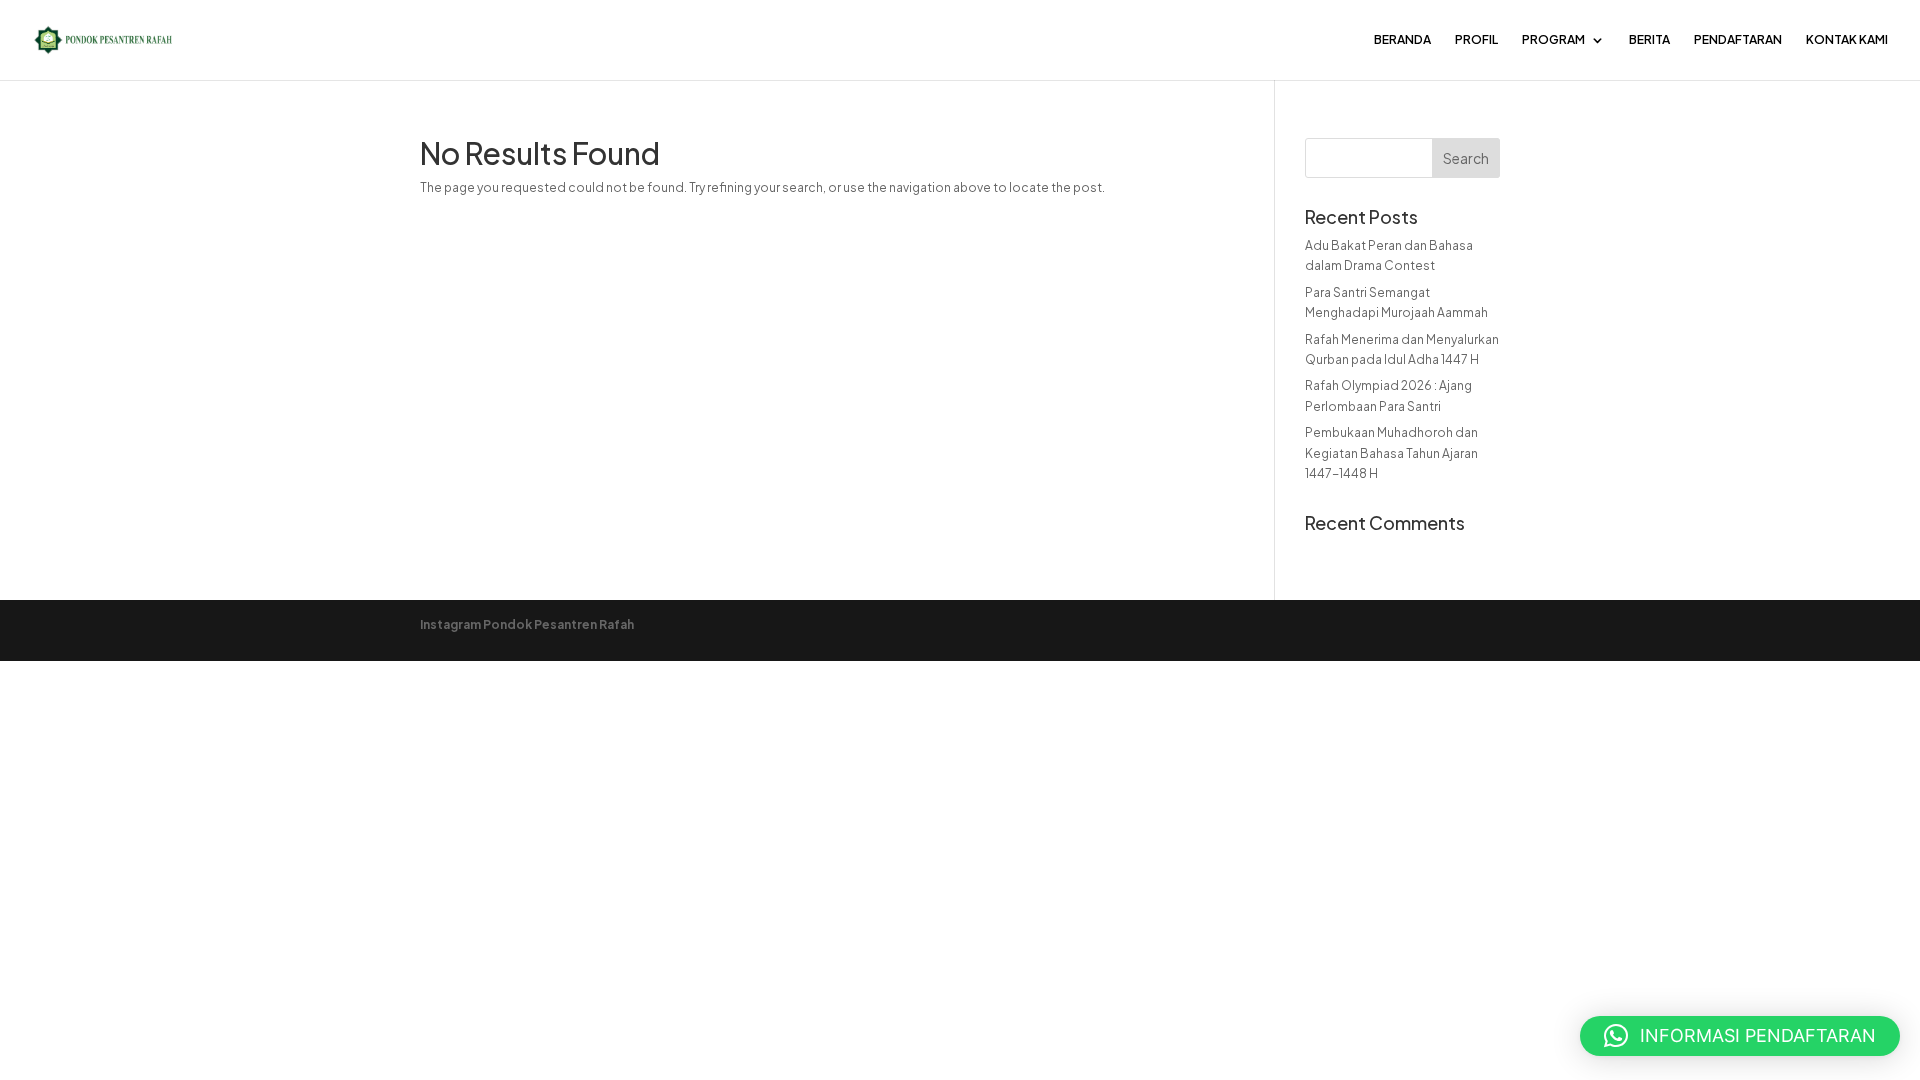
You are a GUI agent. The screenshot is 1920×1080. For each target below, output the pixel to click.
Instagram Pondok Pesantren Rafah (527, 624)
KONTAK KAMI (1847, 40)
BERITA (1649, 40)
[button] (1740, 1036)
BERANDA (1402, 40)
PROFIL (1476, 40)
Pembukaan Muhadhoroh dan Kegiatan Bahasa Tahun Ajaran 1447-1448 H (1391, 453)
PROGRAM (1553, 40)
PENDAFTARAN (1738, 40)
